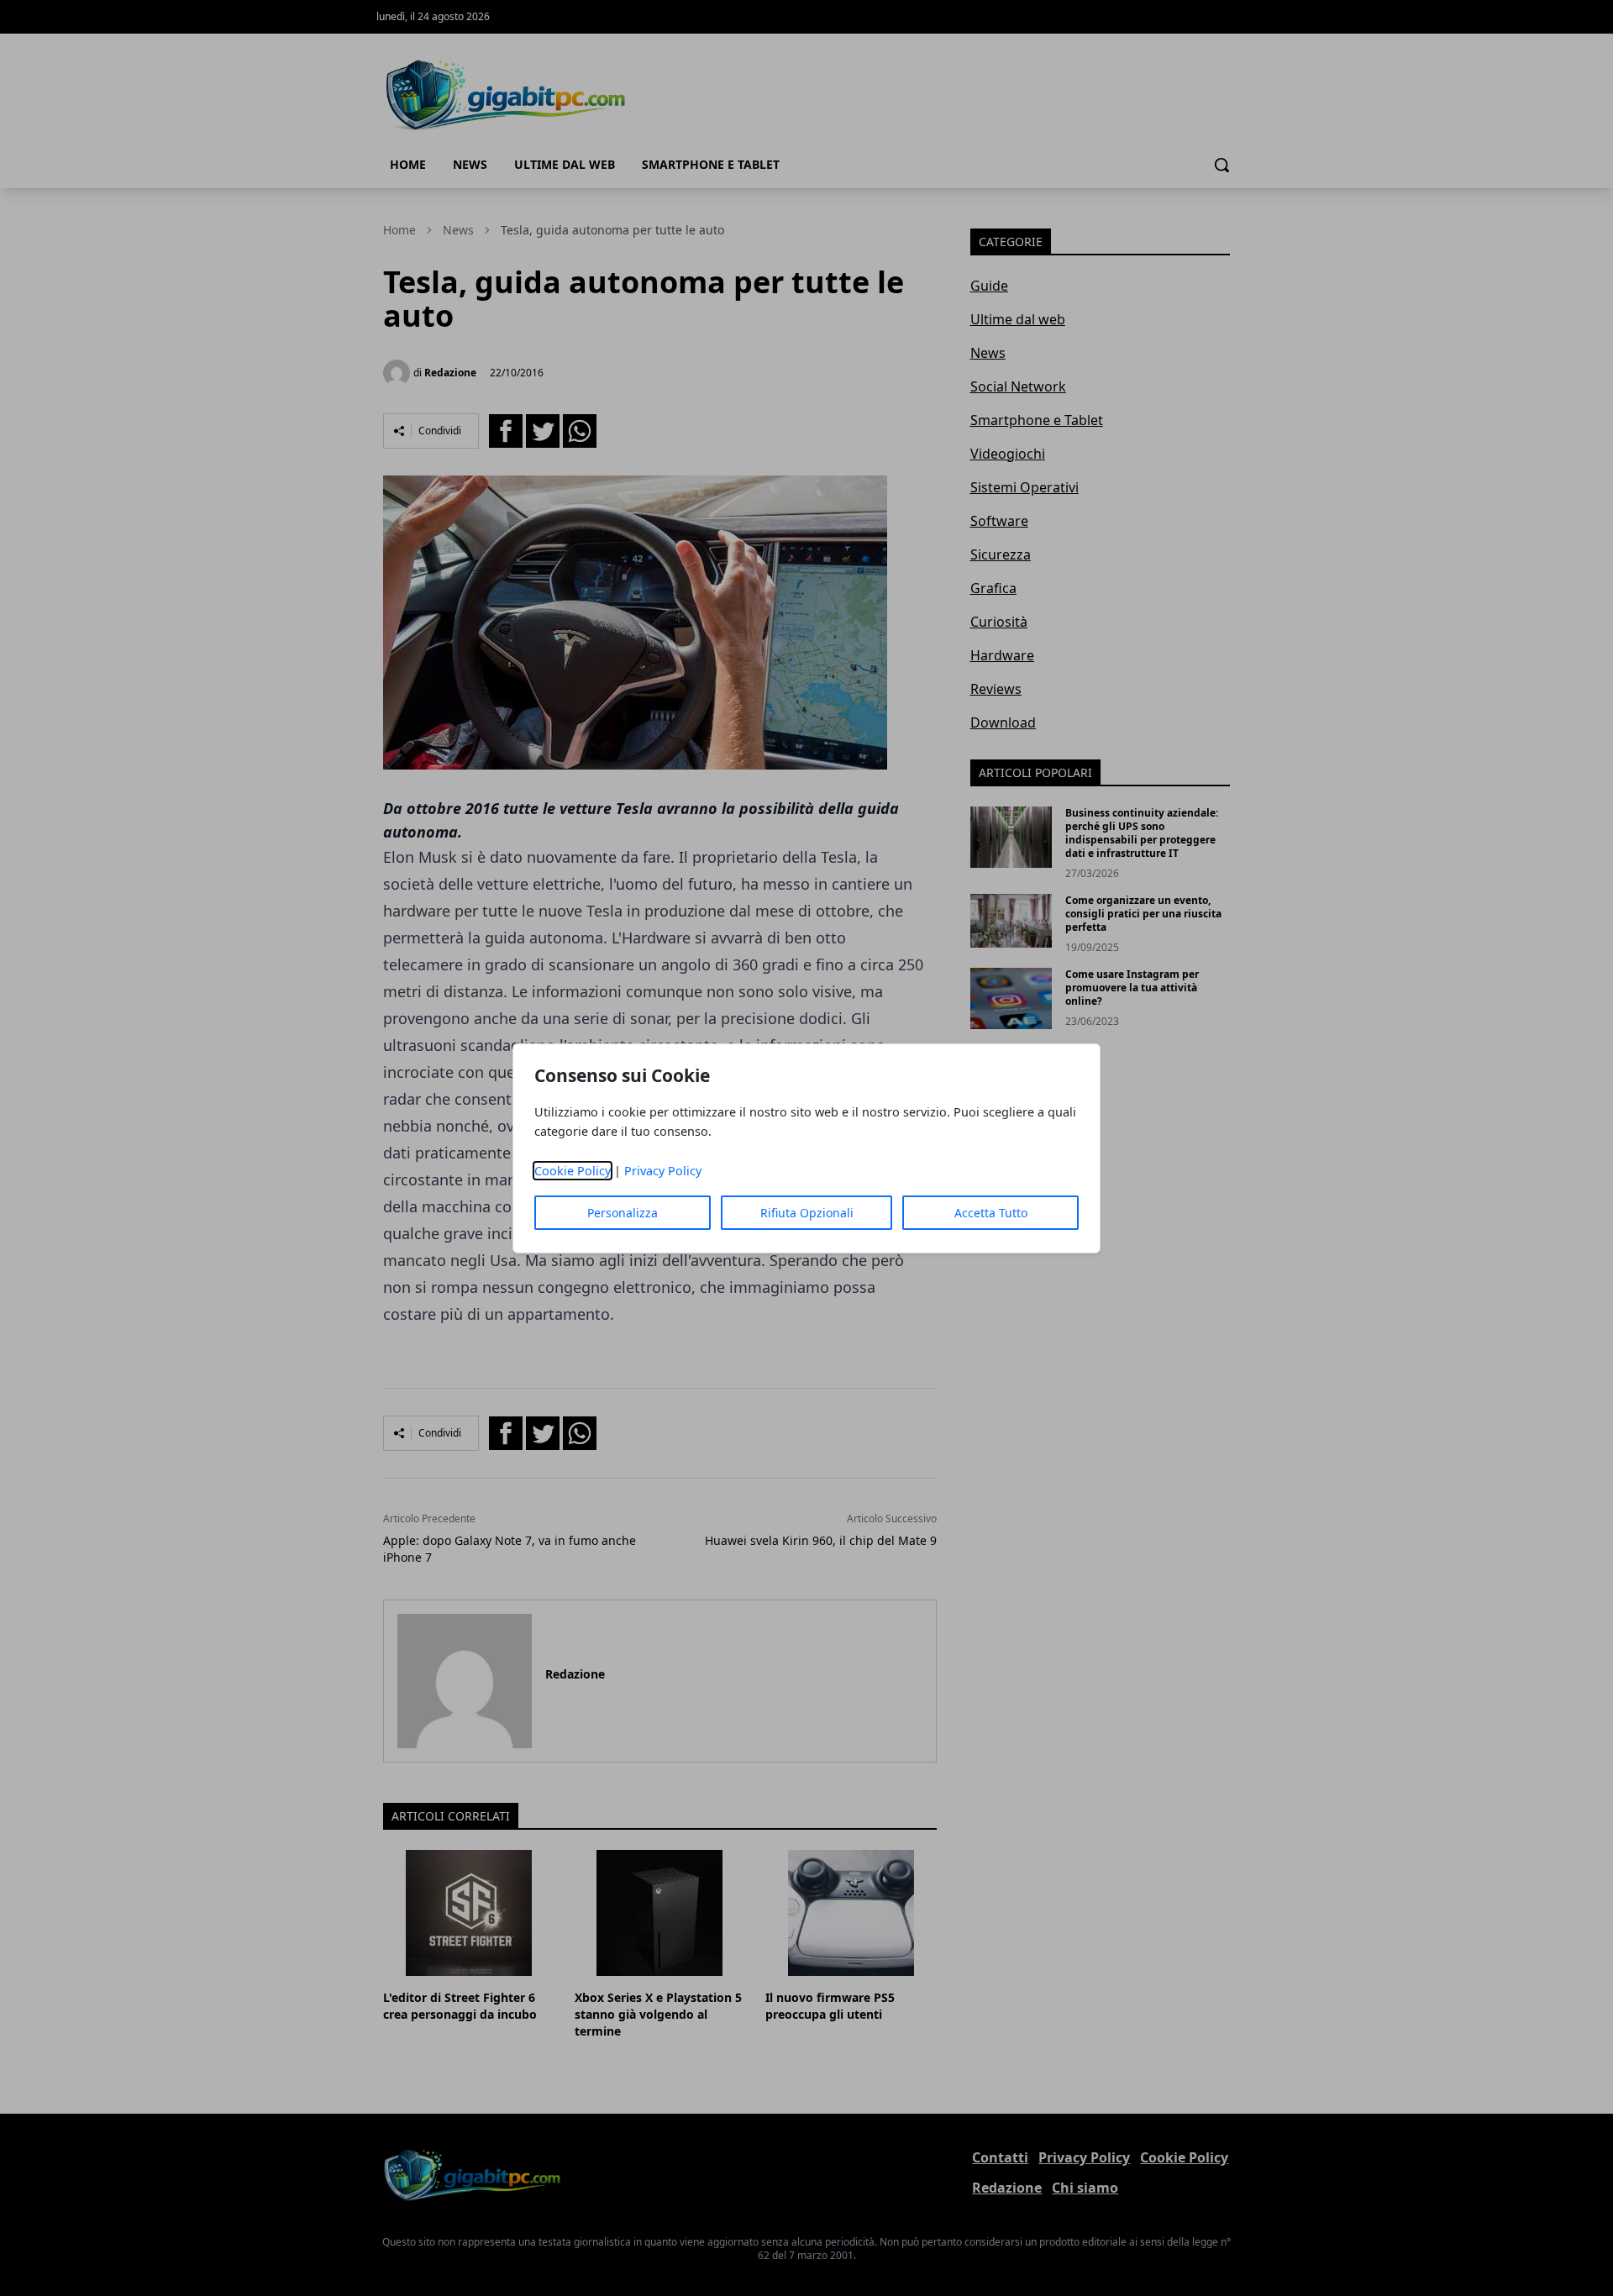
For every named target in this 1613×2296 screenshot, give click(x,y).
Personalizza (623, 1213)
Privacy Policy (663, 1171)
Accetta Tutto (991, 1213)
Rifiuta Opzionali (807, 1213)
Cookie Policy (573, 1171)
